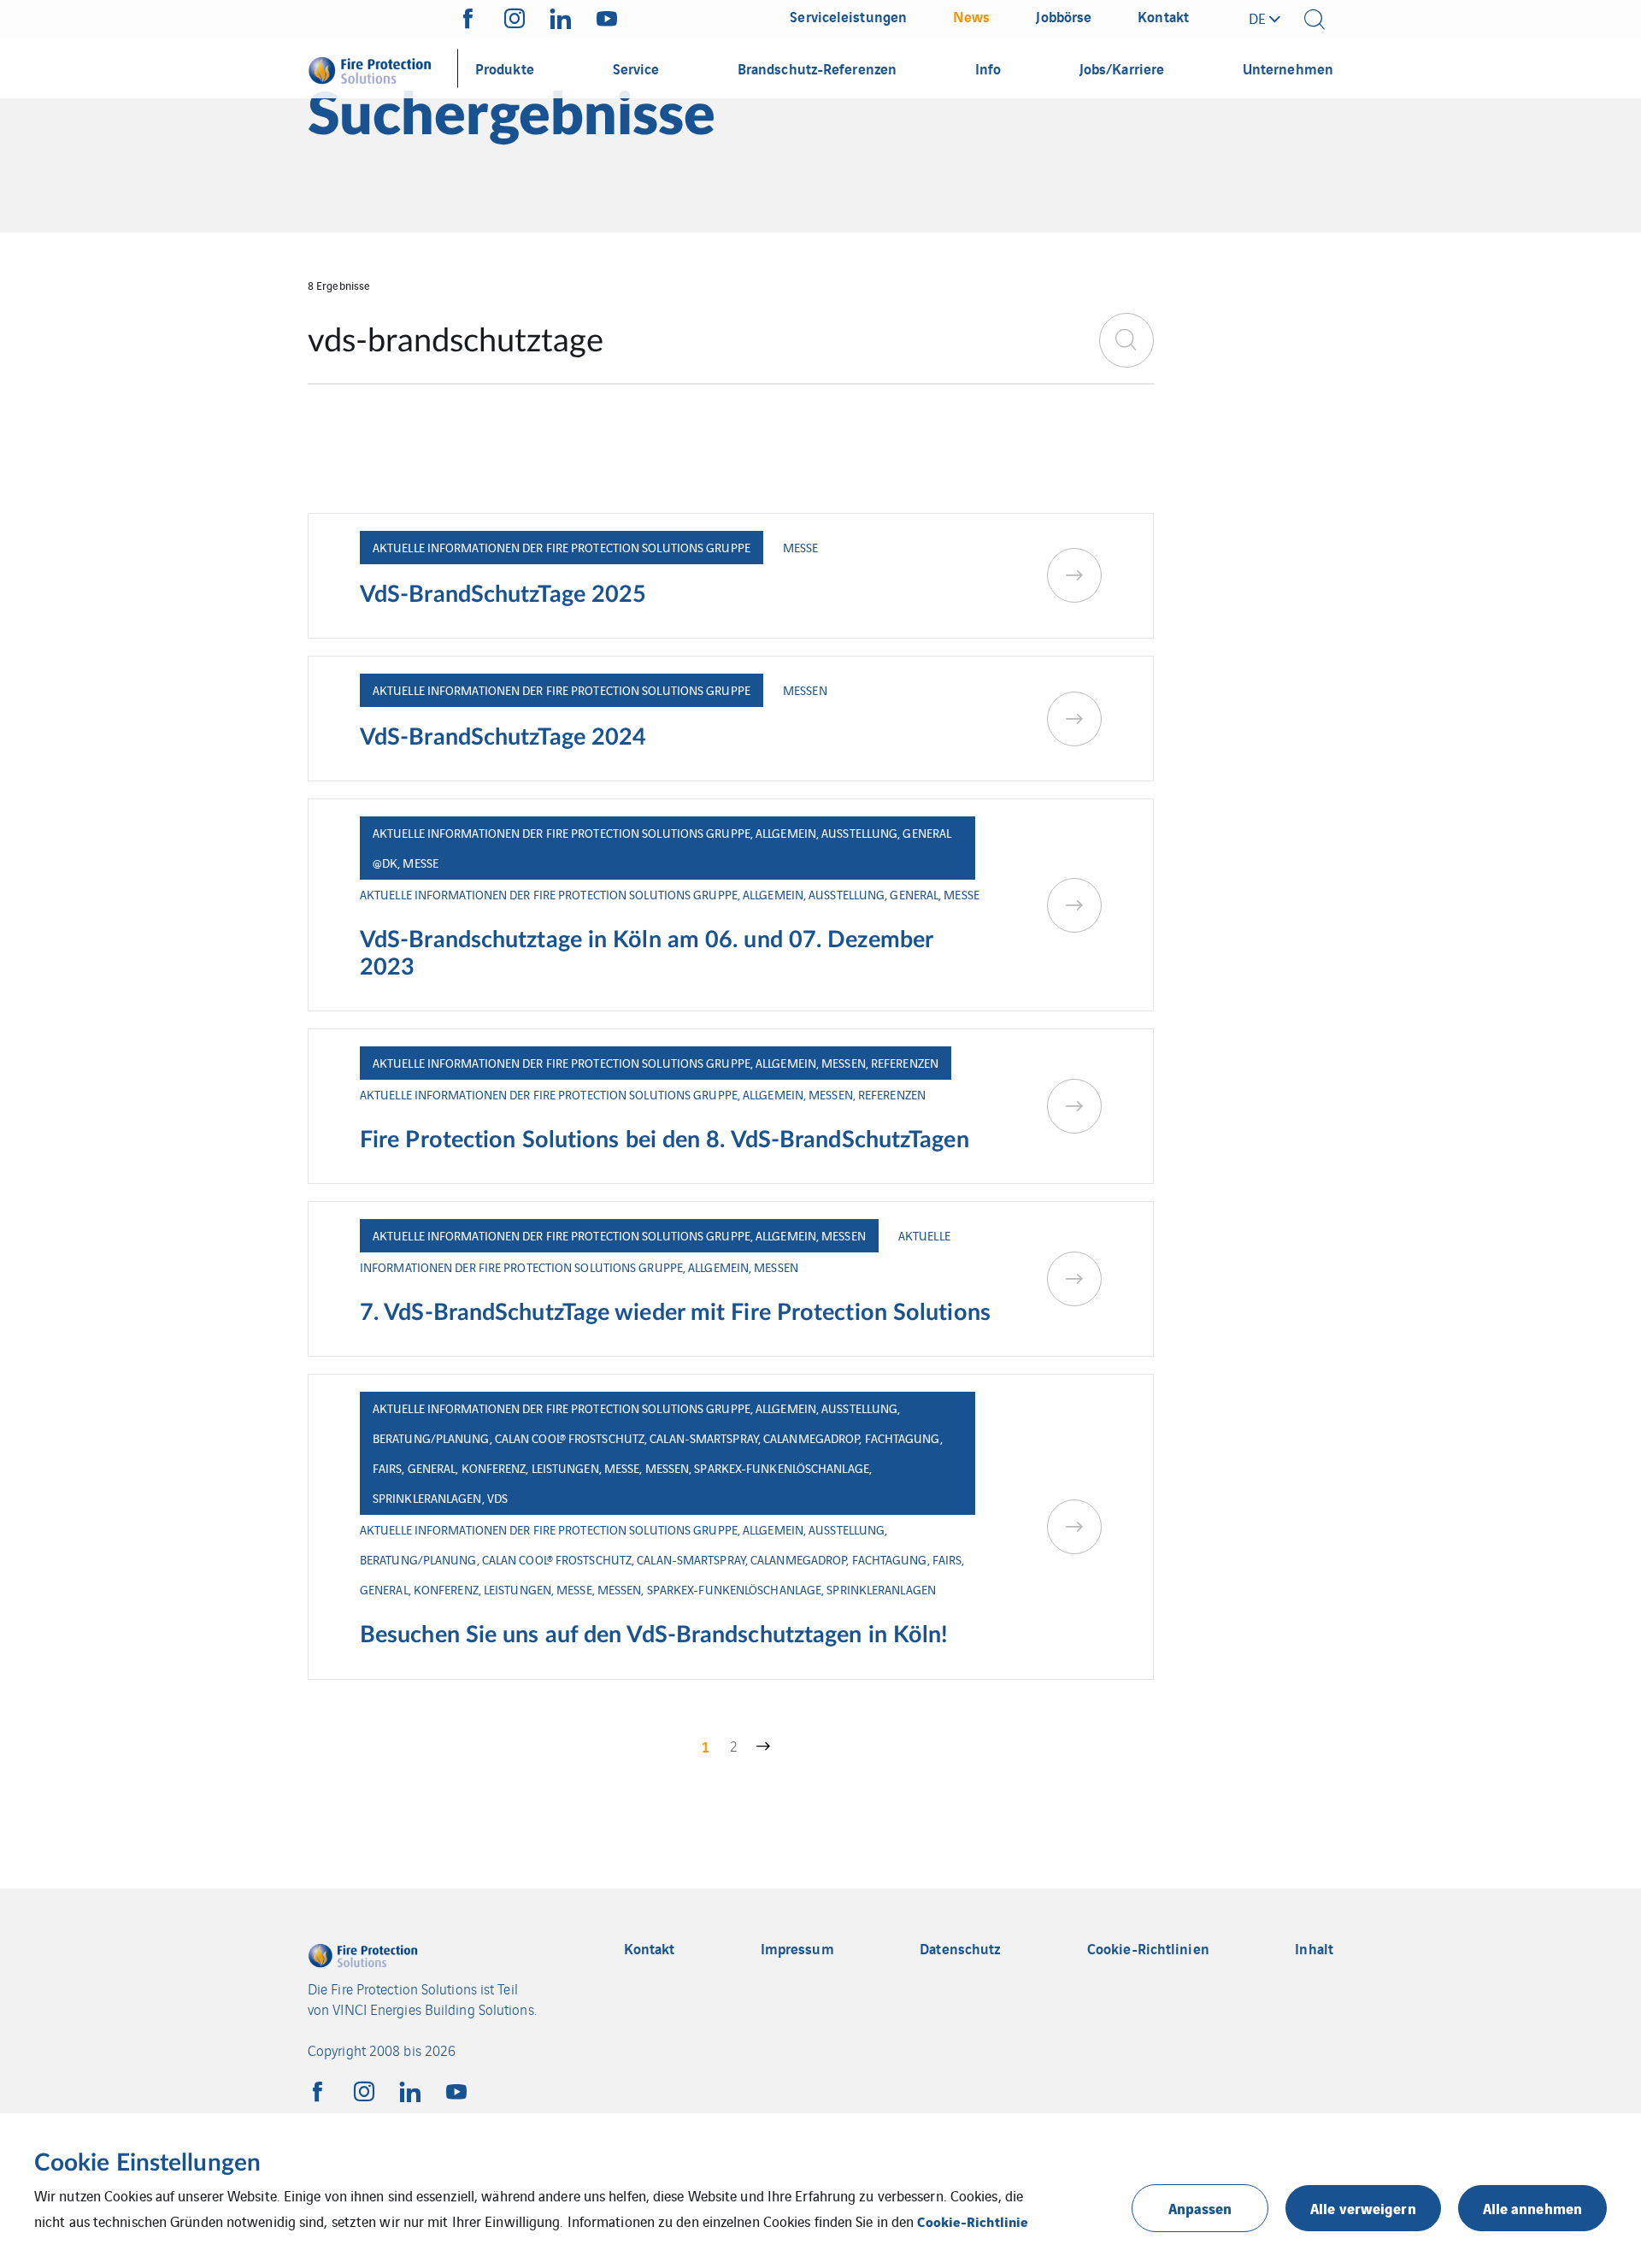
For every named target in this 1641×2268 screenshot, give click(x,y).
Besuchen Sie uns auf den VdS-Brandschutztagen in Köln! (654, 1635)
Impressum (797, 1949)
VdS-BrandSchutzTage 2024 (503, 738)
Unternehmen (1288, 68)
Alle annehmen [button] (1532, 2208)
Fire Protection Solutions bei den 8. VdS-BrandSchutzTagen (665, 1140)
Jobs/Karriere (1122, 68)
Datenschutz (960, 1949)
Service (636, 68)
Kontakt (650, 1949)
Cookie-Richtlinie (973, 2221)
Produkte (505, 68)
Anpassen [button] (1200, 2208)
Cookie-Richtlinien (1148, 1949)
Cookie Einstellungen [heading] (147, 2163)
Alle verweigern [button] (1363, 2208)
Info (988, 68)
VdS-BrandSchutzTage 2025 (503, 595)
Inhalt (1314, 1949)
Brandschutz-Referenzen (817, 68)
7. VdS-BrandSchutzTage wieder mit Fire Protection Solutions (675, 1313)
